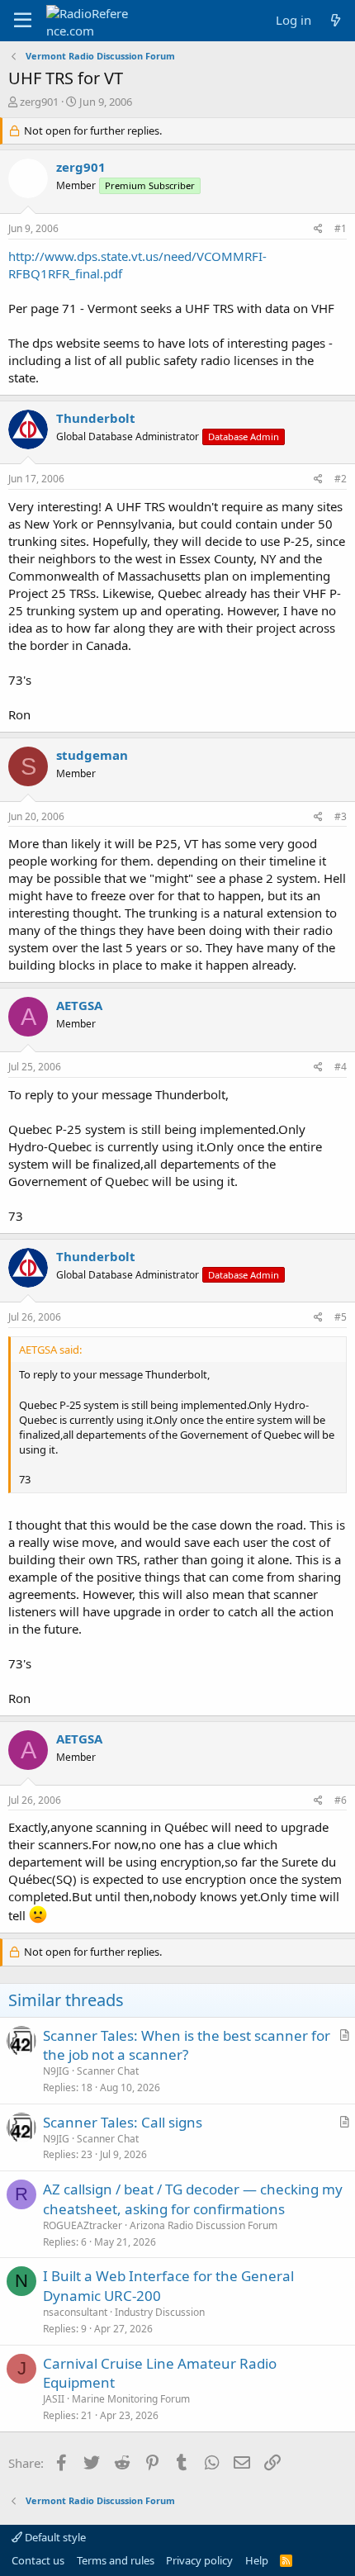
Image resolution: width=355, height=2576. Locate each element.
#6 (341, 1800)
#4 (341, 1067)
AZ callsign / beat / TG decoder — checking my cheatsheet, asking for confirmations (193, 2199)
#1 (341, 228)
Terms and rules (116, 2560)
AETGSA (79, 1005)
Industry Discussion (160, 2312)
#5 (341, 1317)
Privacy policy (199, 2560)
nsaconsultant (75, 2312)
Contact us (38, 2560)
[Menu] (23, 21)
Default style (54, 2537)
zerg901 (39, 102)
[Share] (318, 229)
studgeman (92, 755)
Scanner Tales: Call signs (123, 2122)
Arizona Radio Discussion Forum (204, 2225)
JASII (54, 2399)
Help (257, 2560)
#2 (341, 479)
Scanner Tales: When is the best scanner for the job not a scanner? (187, 2045)
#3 (341, 816)
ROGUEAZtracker (83, 2225)
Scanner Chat (108, 2071)
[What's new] (336, 20)
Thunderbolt (96, 418)
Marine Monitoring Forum (131, 2399)
